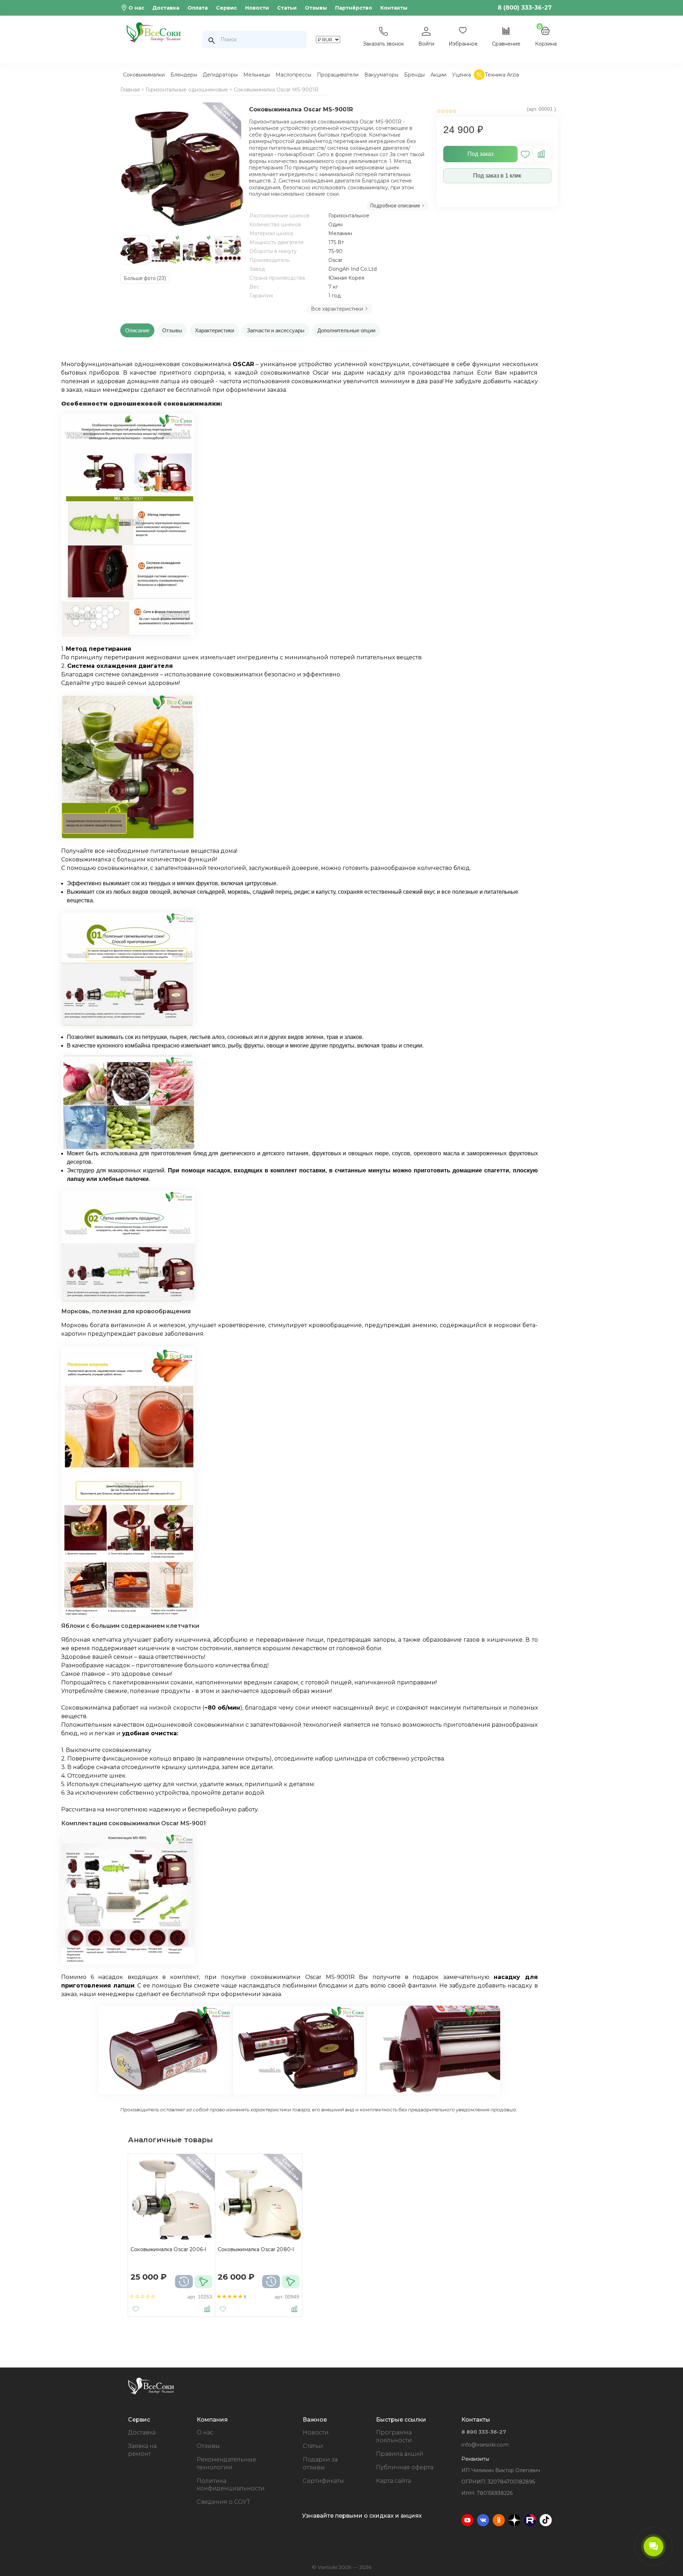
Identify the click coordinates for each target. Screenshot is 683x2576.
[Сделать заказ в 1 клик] (203, 2282)
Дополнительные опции (346, 330)
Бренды (414, 75)
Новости (257, 8)
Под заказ (480, 154)
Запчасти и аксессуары (276, 330)
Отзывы (316, 8)
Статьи (287, 8)
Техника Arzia (502, 75)
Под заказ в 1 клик (497, 176)
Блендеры (184, 75)
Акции (438, 75)
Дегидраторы (220, 75)
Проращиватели (338, 75)
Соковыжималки (144, 75)
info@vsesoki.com (485, 2445)
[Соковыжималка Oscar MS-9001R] (182, 166)
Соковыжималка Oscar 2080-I (256, 2249)
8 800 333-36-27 (484, 2432)
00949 (292, 2297)
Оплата (198, 8)
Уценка (462, 75)
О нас (136, 8)
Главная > (132, 90)
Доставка (166, 8)
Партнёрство (354, 8)
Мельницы (257, 75)
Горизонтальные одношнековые (187, 90)
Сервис (226, 8)
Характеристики (215, 330)
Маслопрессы (293, 75)
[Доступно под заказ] (184, 2282)
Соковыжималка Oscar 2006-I (169, 2249)
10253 (205, 2297)
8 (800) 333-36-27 (525, 8)
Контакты (394, 8)
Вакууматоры (381, 75)
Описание (137, 330)
